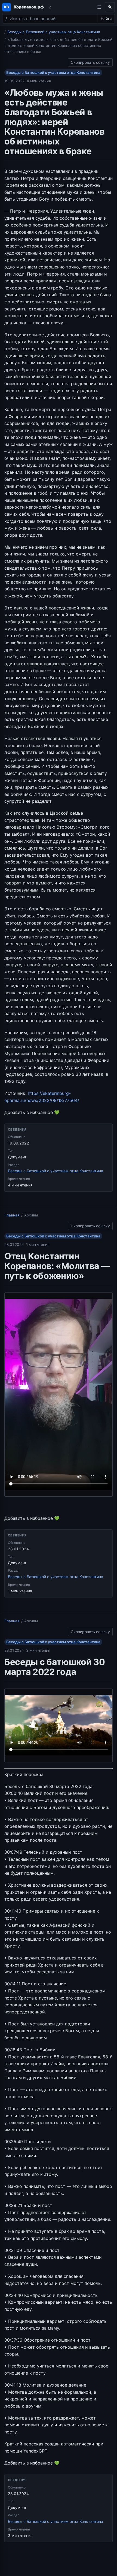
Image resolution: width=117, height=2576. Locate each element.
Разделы (99, 7)
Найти (106, 19)
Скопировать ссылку (90, 61)
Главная (12, 1215)
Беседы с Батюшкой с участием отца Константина (54, 32)
